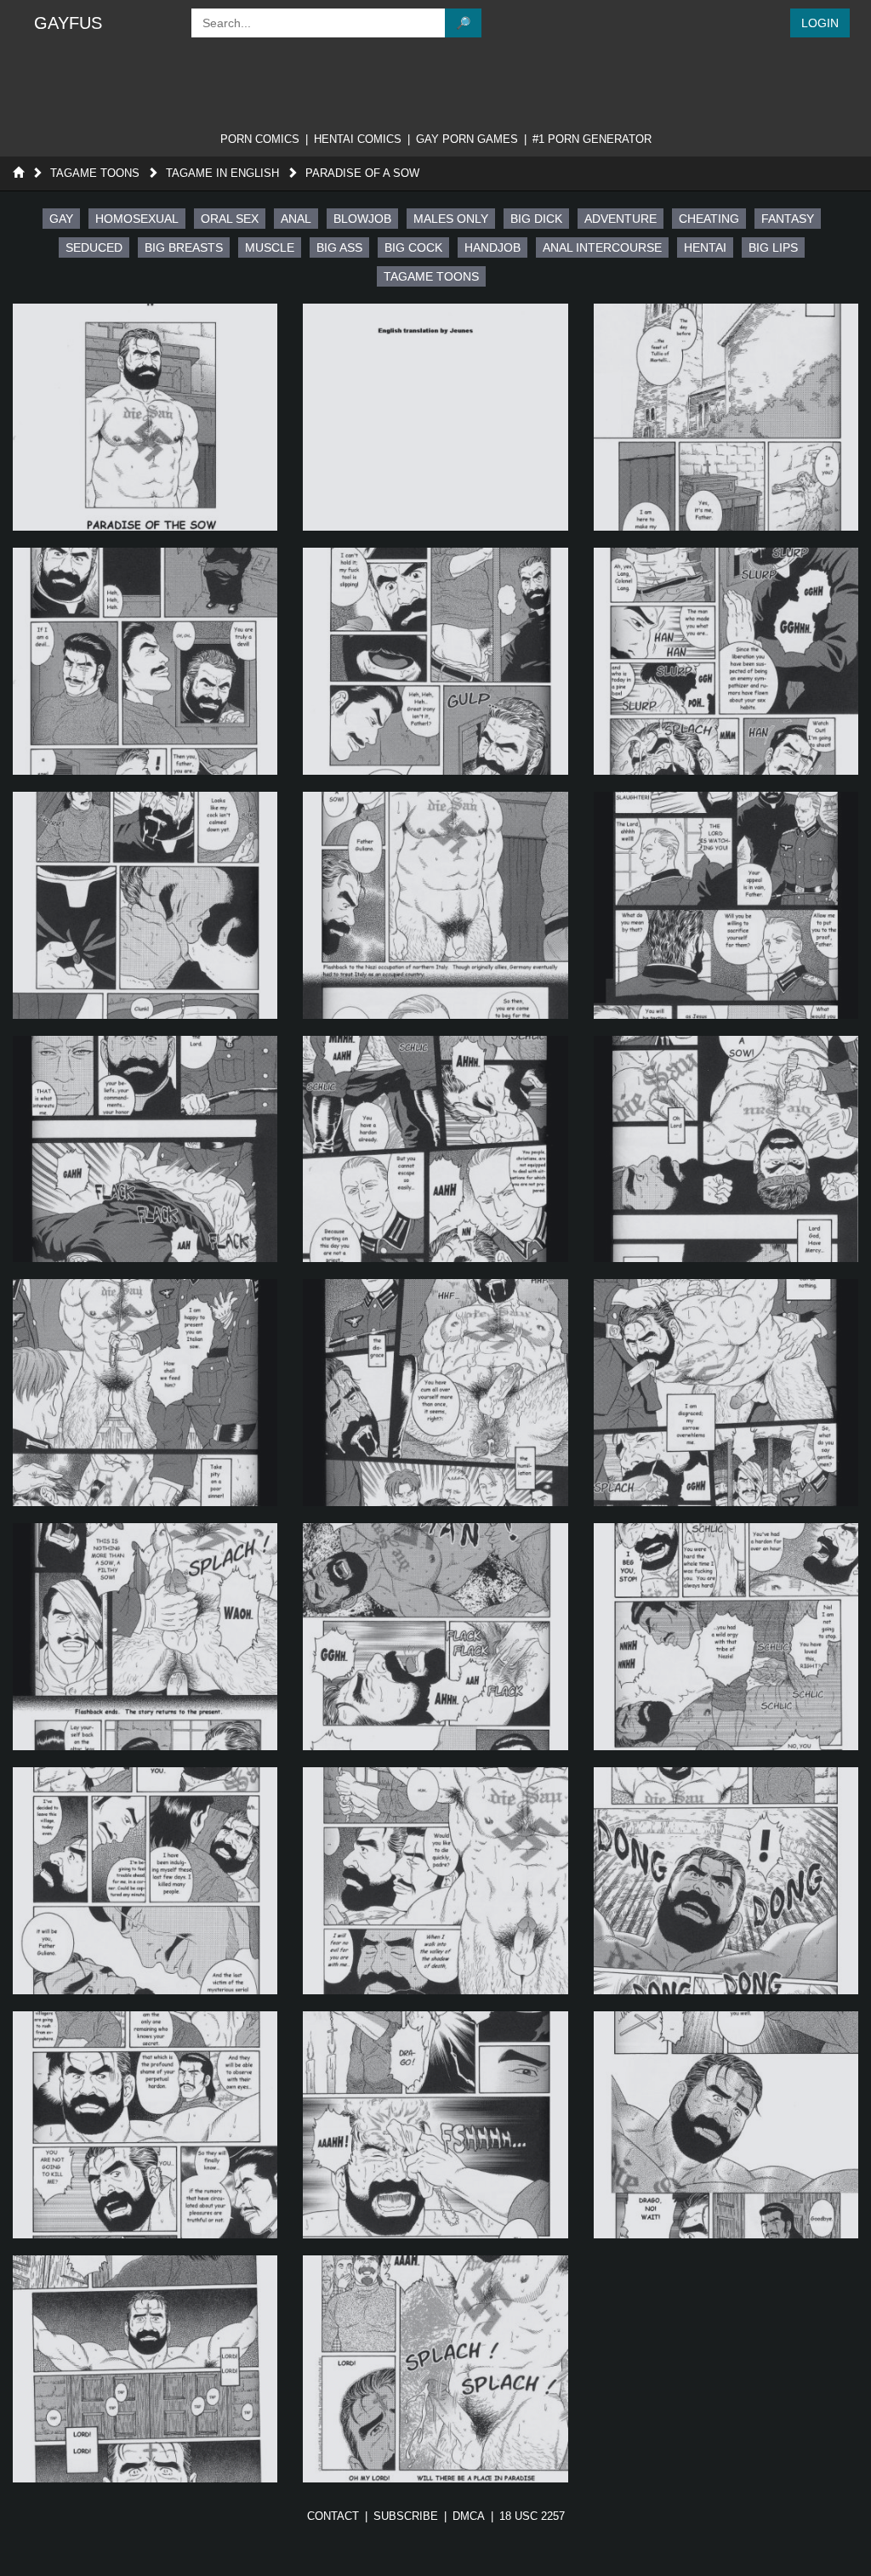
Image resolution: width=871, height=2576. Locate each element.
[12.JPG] (726, 1149)
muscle (270, 247)
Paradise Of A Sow (362, 173)
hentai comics (358, 139)
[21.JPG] (726, 1881)
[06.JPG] (726, 661)
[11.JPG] (435, 1149)
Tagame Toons (95, 173)
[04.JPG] (145, 661)
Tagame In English (222, 173)
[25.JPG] (145, 2369)
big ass (339, 247)
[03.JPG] (726, 417)
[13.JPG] (145, 1393)
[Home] (18, 173)
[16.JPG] (145, 1637)
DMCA (469, 2516)
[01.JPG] (145, 417)
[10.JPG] (145, 1149)
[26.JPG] (435, 2369)
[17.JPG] (435, 1637)
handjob (492, 247)
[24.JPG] (726, 2125)
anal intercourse (602, 247)
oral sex (230, 219)
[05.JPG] (435, 661)
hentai (705, 247)
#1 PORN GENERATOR (592, 139)
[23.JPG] (435, 2125)
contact (333, 2516)
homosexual (137, 219)
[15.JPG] (726, 1393)
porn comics (260, 139)
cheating (709, 219)
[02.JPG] (435, 417)
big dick (536, 219)
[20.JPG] (435, 1881)
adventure (621, 219)
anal (296, 219)
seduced (94, 247)
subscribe (406, 2516)
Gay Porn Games (467, 139)
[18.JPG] (726, 1637)
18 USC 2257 (532, 2516)
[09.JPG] (726, 905)
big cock (413, 247)
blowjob (362, 219)
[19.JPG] (145, 1881)
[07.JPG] (145, 905)
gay (61, 219)
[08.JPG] (435, 905)
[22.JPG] (145, 2125)
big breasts (184, 247)
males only (451, 219)
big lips (773, 247)
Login (820, 23)
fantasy (788, 219)
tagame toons (431, 276)
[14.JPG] (435, 1393)
